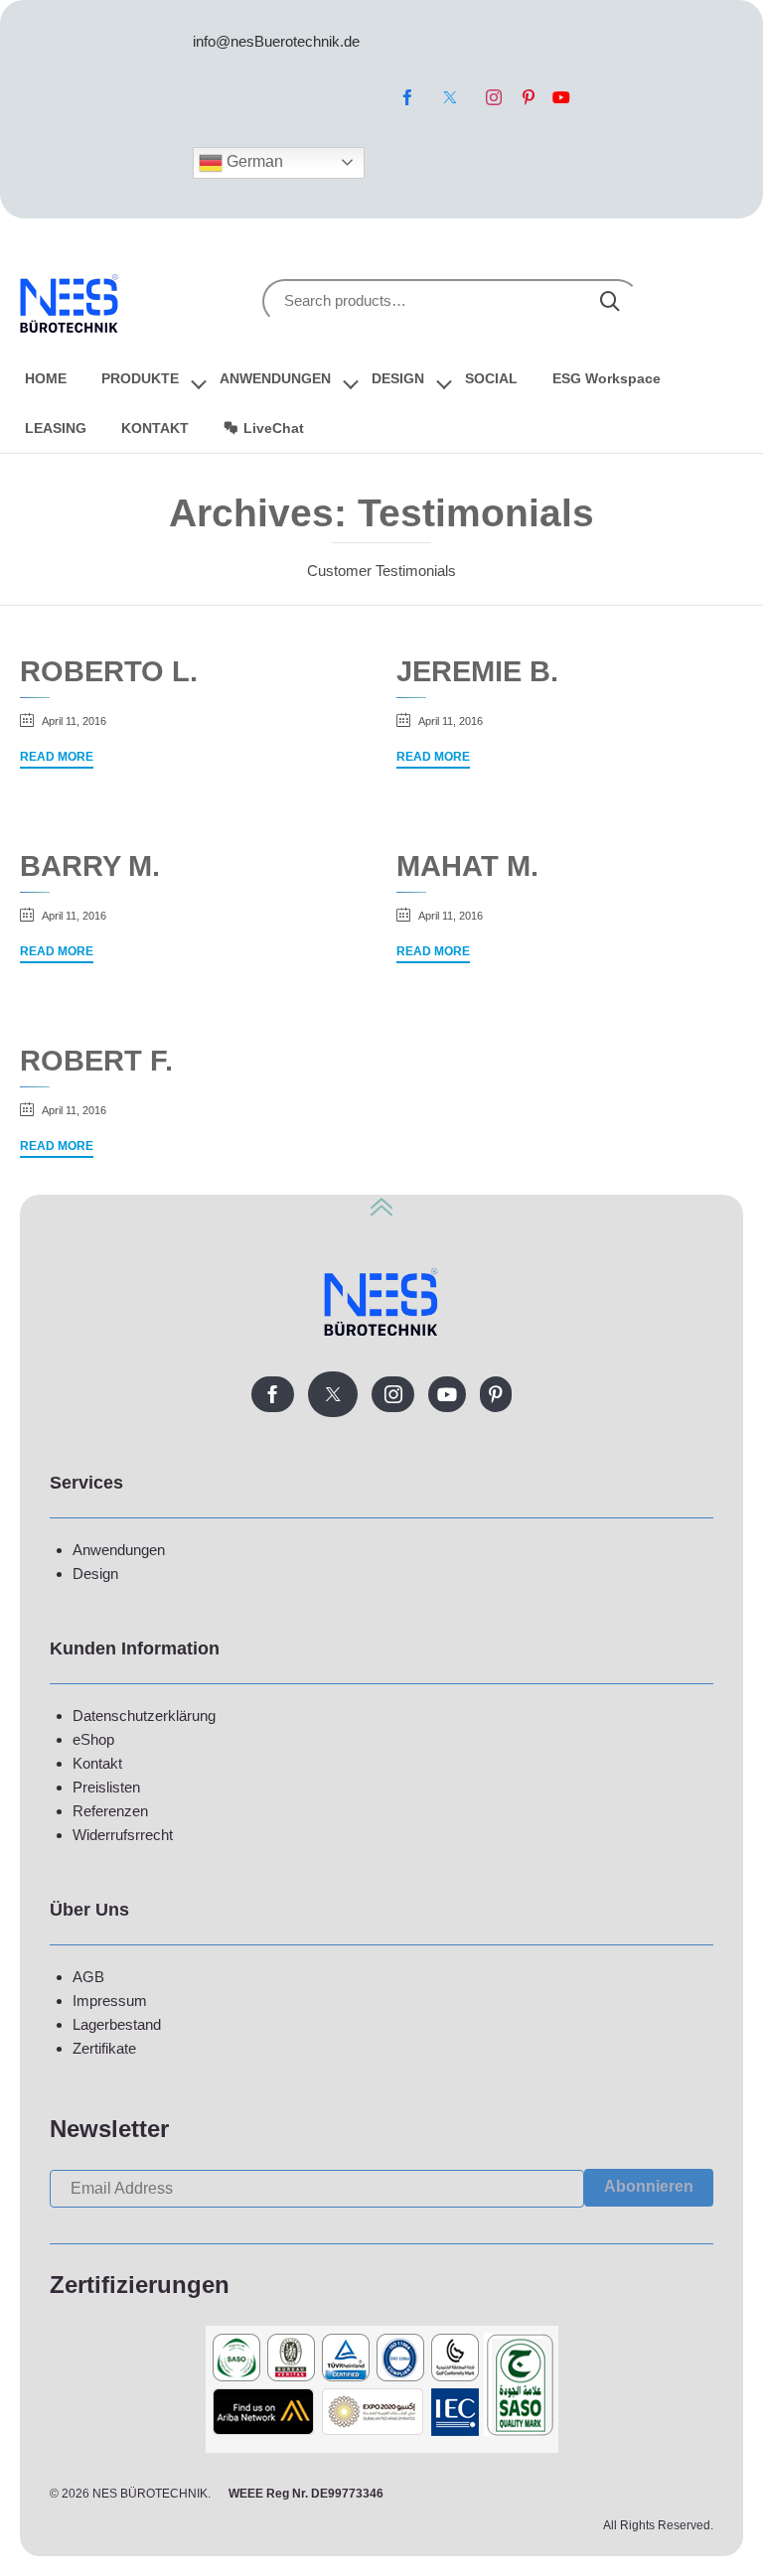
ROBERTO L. (109, 671)
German (253, 161)
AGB (88, 1977)
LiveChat (274, 428)
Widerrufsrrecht (123, 1835)
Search (610, 301)
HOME (46, 378)
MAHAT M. (467, 865)
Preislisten (106, 1787)
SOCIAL (491, 378)
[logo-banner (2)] (382, 2447)
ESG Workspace (607, 378)
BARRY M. (90, 865)
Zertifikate (104, 2048)
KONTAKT (155, 428)
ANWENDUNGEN (275, 378)
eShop (93, 1739)
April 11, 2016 (74, 721)
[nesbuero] (70, 300)
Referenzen (110, 1811)
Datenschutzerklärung (144, 1716)
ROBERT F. (96, 1060)
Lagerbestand (117, 2024)
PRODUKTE (140, 378)
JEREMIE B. (477, 671)
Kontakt (97, 1763)
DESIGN (398, 378)
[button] (57, 759)
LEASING (56, 428)
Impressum (110, 2001)
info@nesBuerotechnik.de (276, 41)
